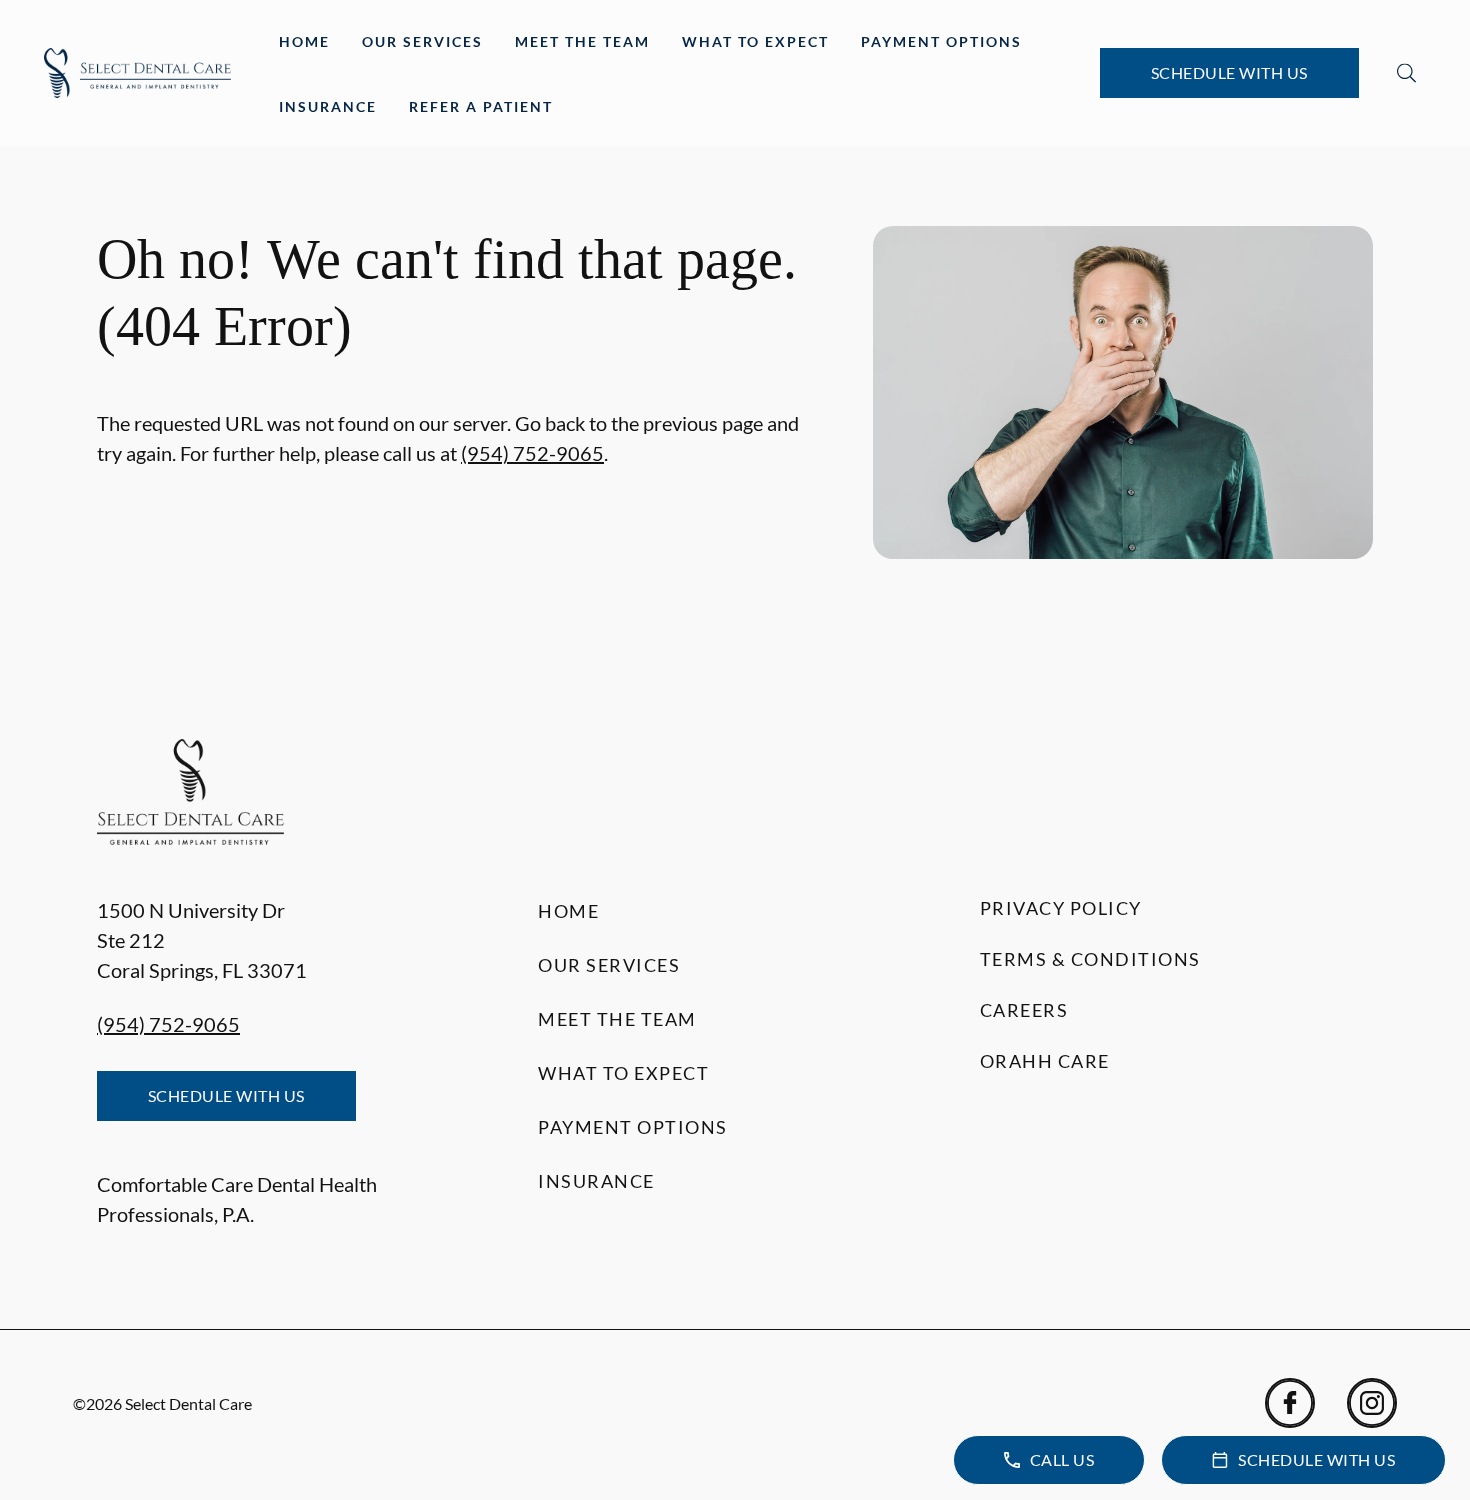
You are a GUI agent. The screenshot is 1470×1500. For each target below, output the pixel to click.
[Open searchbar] (1406, 73)
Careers (1024, 1010)
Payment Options (941, 41)
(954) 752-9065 (532, 453)
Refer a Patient (481, 106)
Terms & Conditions (1090, 959)
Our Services (422, 41)
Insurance (328, 106)
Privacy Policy (1061, 908)
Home (304, 41)
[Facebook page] (1290, 1403)
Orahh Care (1045, 1061)
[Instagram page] (1372, 1403)
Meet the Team (582, 41)
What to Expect (755, 41)
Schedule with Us (1229, 72)
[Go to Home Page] (137, 73)
